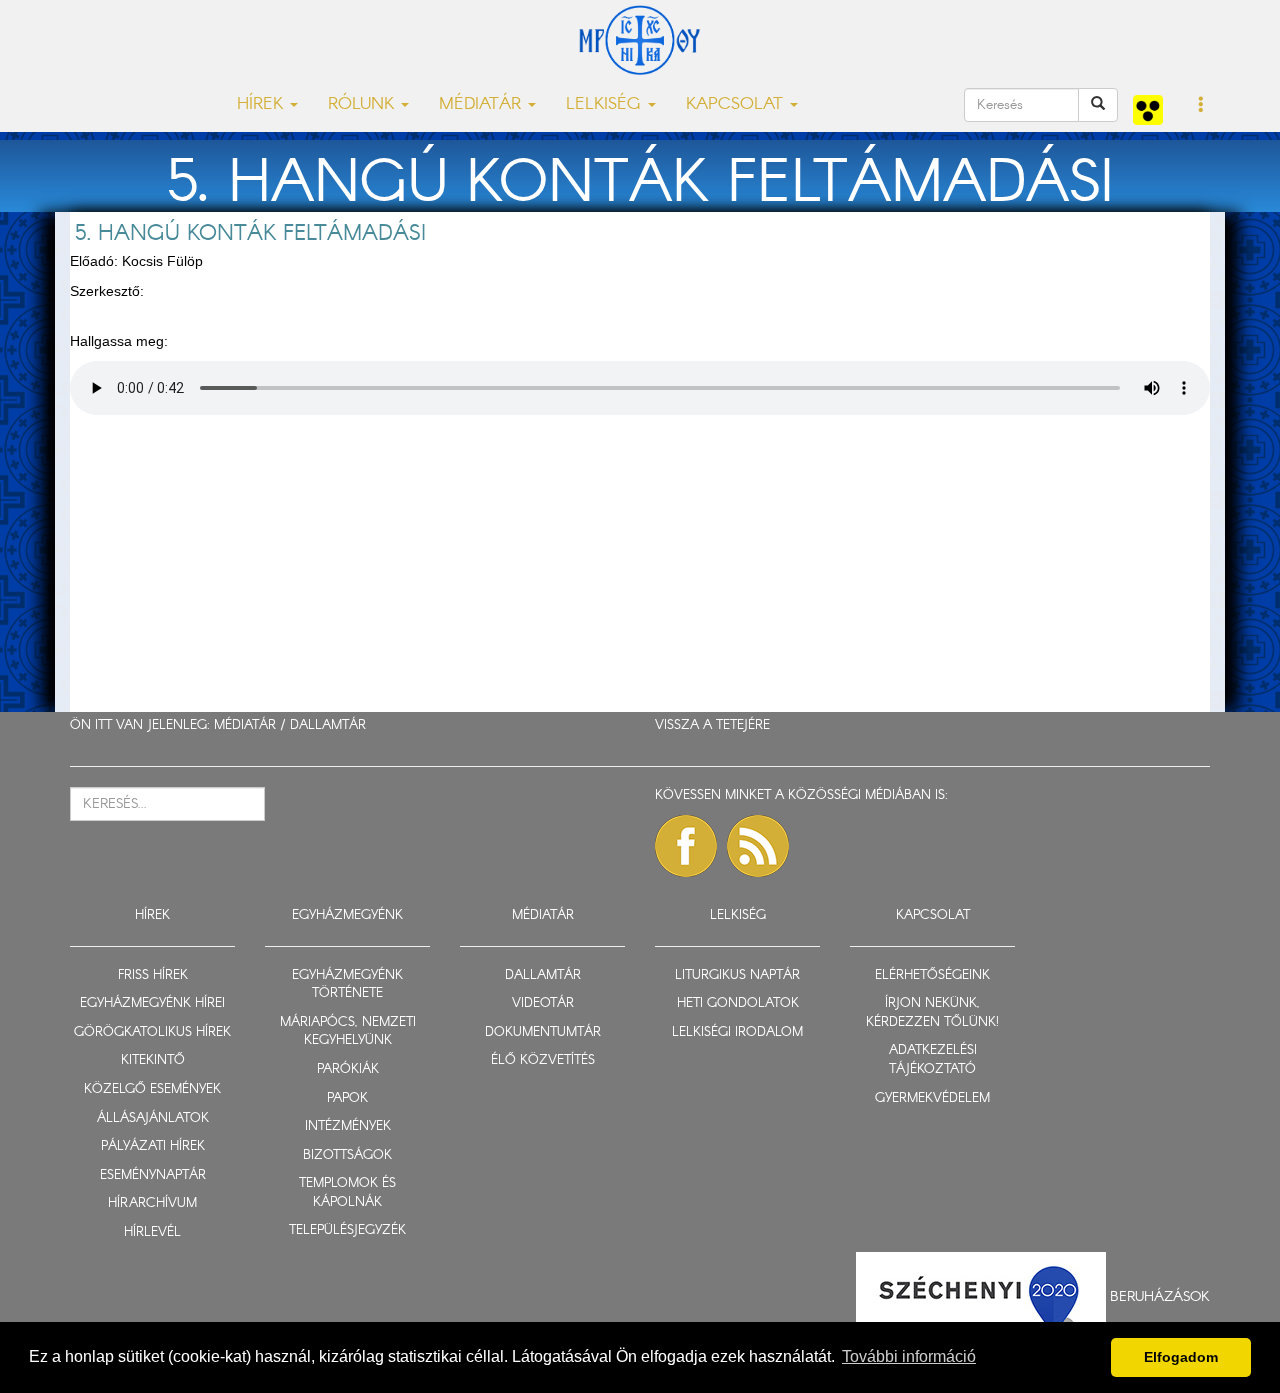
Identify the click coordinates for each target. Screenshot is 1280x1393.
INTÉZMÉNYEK (348, 1126)
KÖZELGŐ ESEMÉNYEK (152, 1089)
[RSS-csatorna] (758, 846)
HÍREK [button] (262, 104)
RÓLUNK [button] (363, 104)
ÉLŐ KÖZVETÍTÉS (543, 1060)
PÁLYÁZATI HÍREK (153, 1146)
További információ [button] (909, 1356)
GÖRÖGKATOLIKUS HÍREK (152, 1032)
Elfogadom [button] (1181, 1357)
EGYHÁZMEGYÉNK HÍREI (152, 1003)
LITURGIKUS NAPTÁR (737, 975)
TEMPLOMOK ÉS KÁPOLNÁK (347, 1193)
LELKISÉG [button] (606, 104)
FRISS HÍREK (153, 975)
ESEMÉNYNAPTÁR (153, 1175)
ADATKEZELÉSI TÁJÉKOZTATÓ (933, 1060)
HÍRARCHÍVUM (152, 1203)
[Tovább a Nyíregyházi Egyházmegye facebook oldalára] (686, 846)
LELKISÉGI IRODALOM (737, 1032)
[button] (1201, 106)
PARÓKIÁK (348, 1069)
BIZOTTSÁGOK (347, 1155)
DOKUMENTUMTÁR (543, 1032)
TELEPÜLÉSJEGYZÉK (347, 1230)
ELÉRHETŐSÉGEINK (932, 975)
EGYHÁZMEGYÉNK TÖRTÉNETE (347, 985)
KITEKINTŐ (153, 1060)
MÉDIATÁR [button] (482, 104)
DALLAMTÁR (328, 725)
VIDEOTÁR (543, 1003)
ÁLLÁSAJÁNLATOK (153, 1118)
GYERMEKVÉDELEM (932, 1098)
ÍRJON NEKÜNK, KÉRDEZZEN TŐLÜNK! (932, 1013)
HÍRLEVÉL (152, 1232)
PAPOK (347, 1098)
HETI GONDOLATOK (738, 1003)
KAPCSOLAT (933, 915)
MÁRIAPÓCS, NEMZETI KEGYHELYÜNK (348, 1032)
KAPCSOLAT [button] (737, 104)
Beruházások (1160, 1297)
